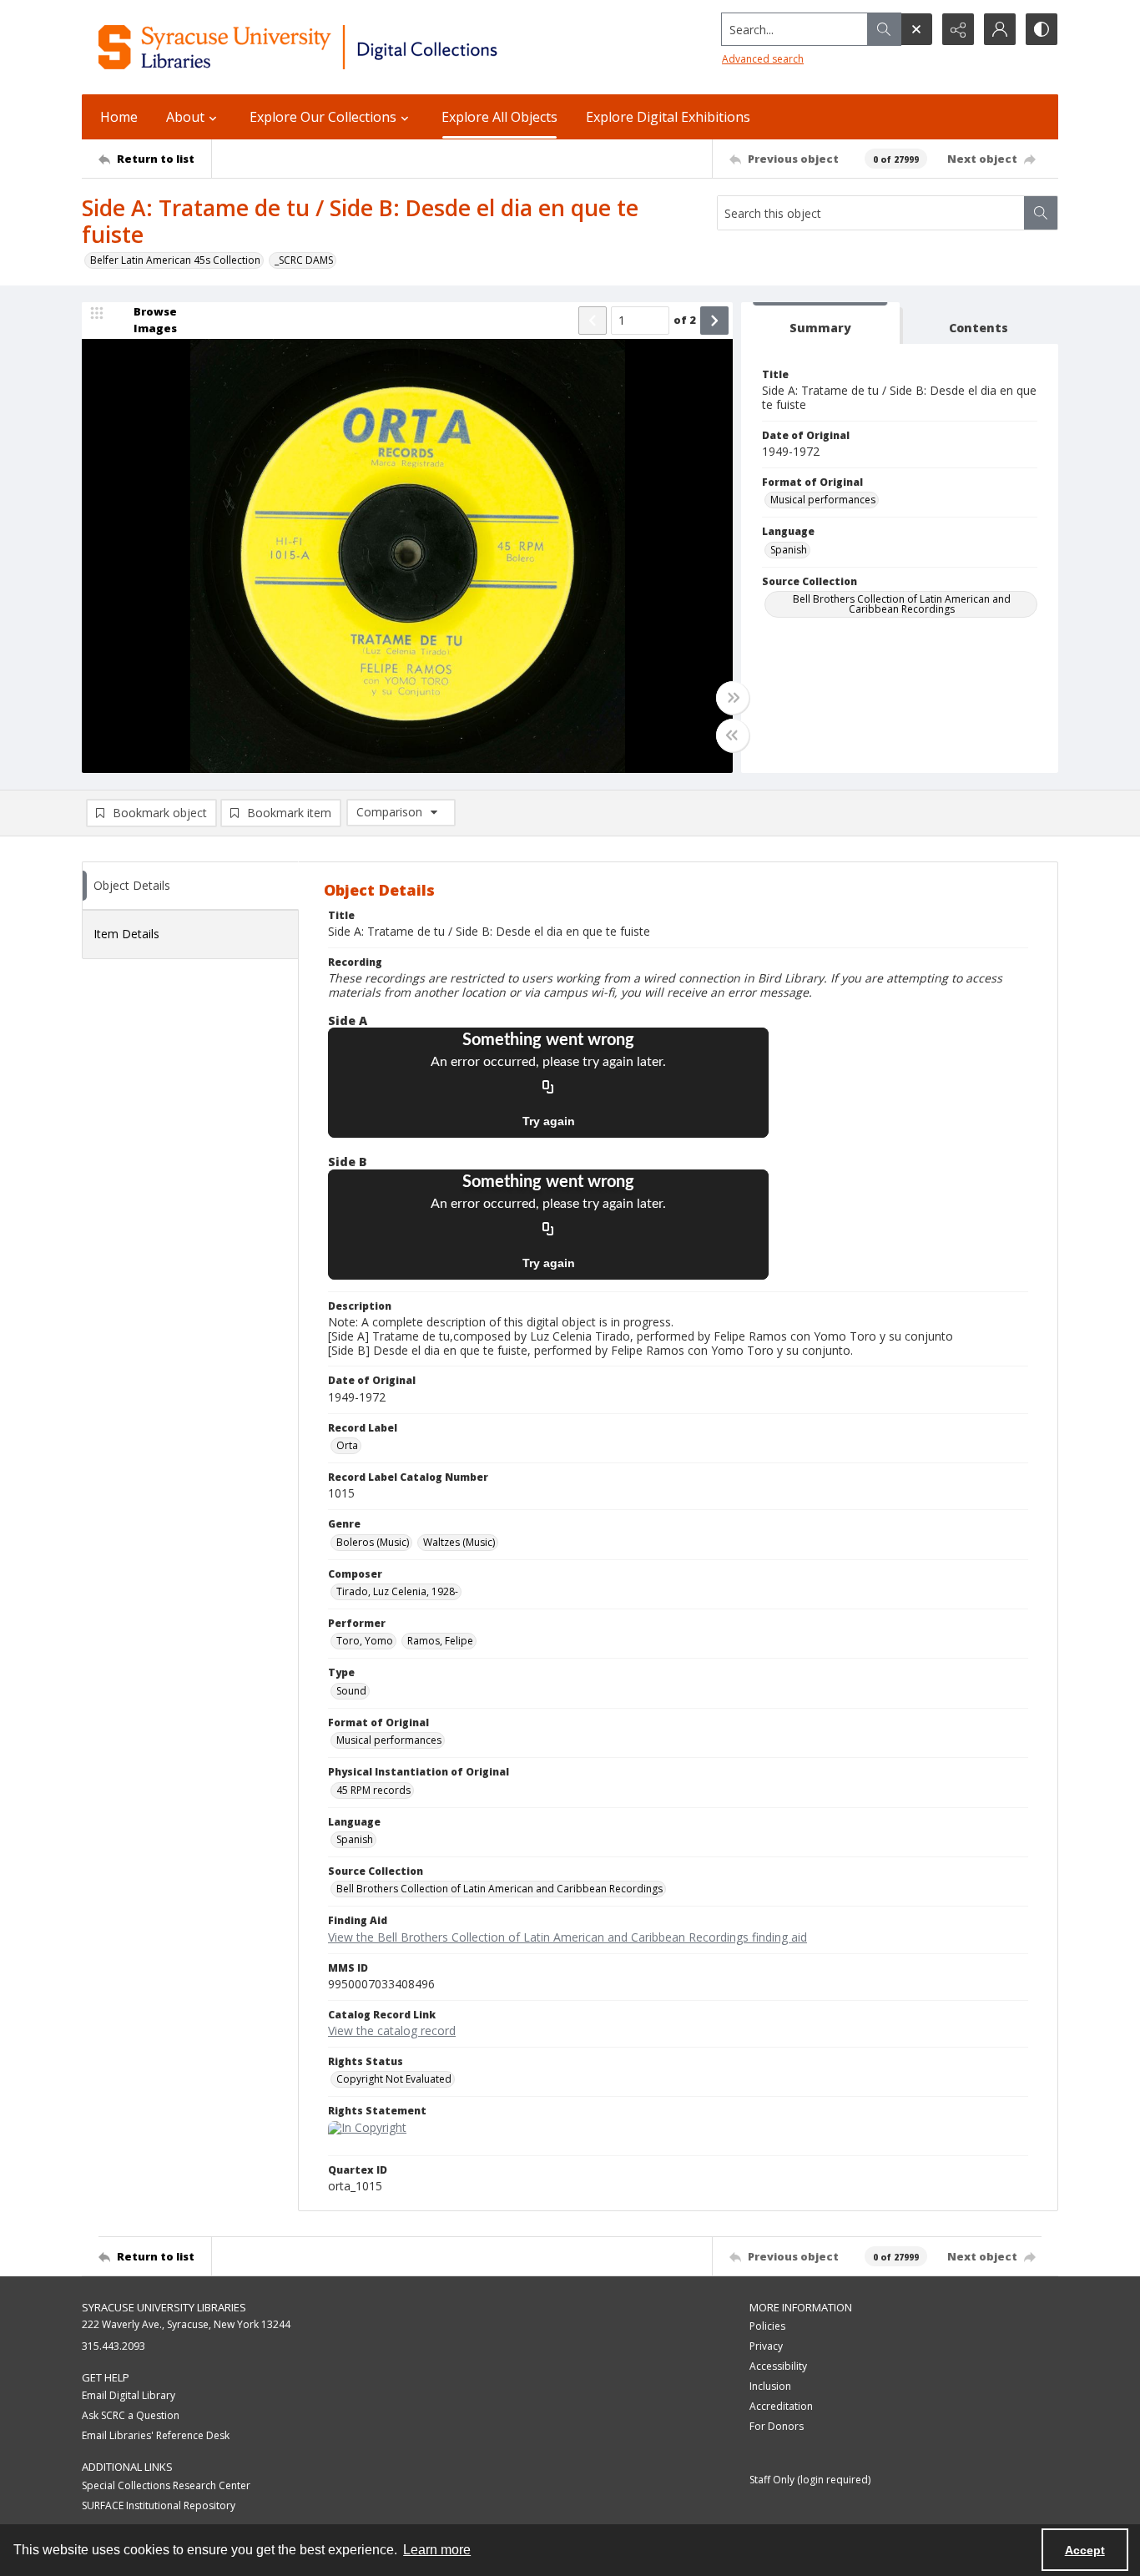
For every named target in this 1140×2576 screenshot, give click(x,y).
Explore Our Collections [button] (323, 117)
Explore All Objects (499, 117)
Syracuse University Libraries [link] (164, 2307)
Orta (347, 1445)
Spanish (789, 550)
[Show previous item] (593, 321)
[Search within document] (1041, 213)
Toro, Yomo (365, 1641)
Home (119, 117)
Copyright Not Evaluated (394, 2079)
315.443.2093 (113, 2346)
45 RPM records (373, 1790)
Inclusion (770, 2386)
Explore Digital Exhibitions (668, 117)
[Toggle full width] (733, 698)
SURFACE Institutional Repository (159, 2505)
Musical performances (823, 500)
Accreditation (781, 2406)
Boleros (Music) (373, 1542)
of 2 (685, 320)
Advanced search (763, 59)
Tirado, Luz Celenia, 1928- (397, 1591)
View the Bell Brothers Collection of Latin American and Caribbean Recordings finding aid (567, 1937)
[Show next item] (714, 321)
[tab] (820, 323)
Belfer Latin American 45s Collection (175, 260)
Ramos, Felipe (440, 1641)
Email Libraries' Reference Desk (156, 2435)
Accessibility (778, 2366)
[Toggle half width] (733, 735)
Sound (351, 1691)
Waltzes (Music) (459, 1542)
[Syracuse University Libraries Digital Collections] (347, 47)
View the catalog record (392, 2030)
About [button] (185, 117)
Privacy (766, 2346)
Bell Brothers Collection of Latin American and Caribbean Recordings (902, 604)
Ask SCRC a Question (131, 2415)
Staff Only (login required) (810, 2480)
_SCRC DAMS (304, 260)
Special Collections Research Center (166, 2485)
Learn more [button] (437, 2550)
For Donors (777, 2426)
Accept (1085, 2550)
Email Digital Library (129, 2395)
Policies (767, 2326)
